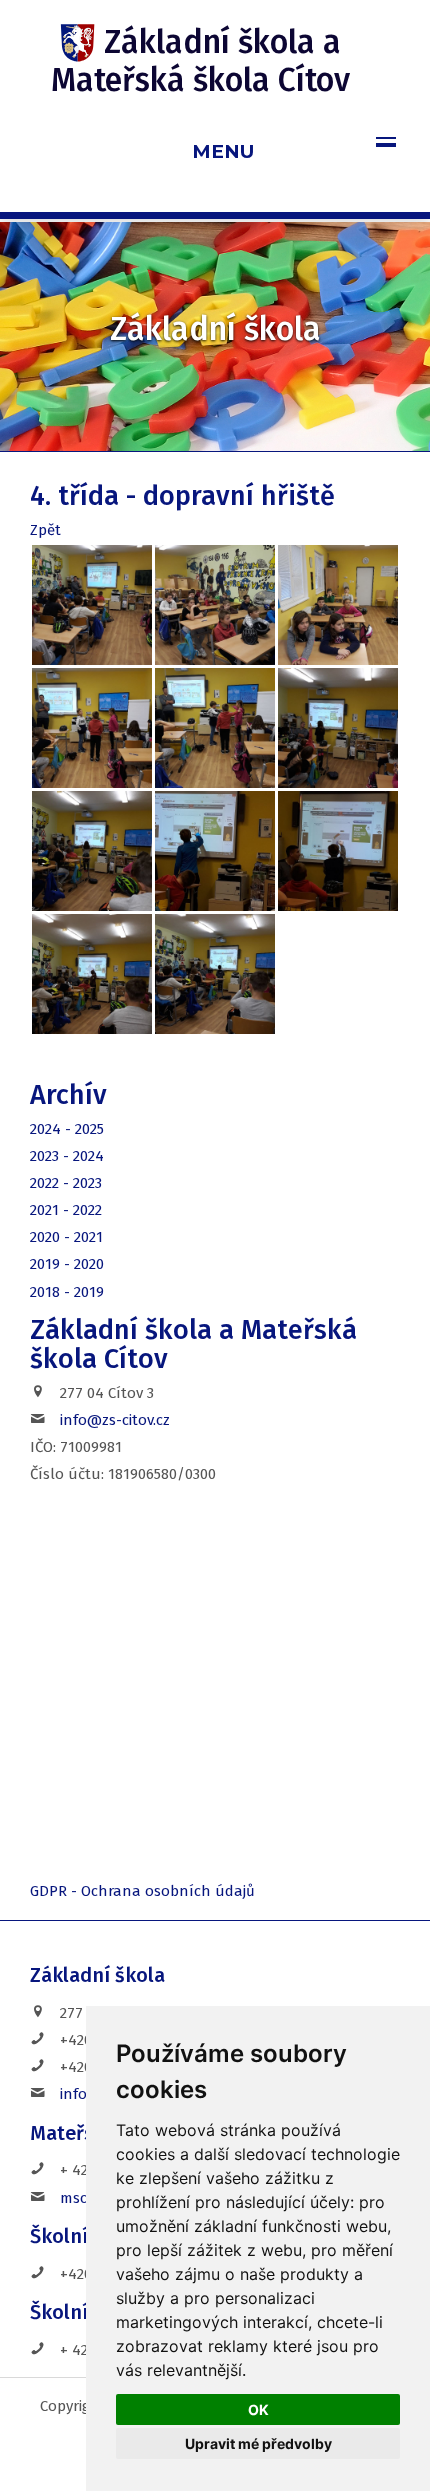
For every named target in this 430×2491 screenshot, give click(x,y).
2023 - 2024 (67, 1156)
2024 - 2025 (67, 1129)
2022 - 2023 (66, 1183)
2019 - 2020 (67, 1264)
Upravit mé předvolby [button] (258, 2443)
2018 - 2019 (67, 1292)
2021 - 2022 (66, 1210)
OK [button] (258, 2409)
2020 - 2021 (66, 1237)
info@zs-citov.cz (115, 1420)
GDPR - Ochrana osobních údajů (142, 1891)
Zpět (45, 530)
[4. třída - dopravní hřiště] (92, 605)
